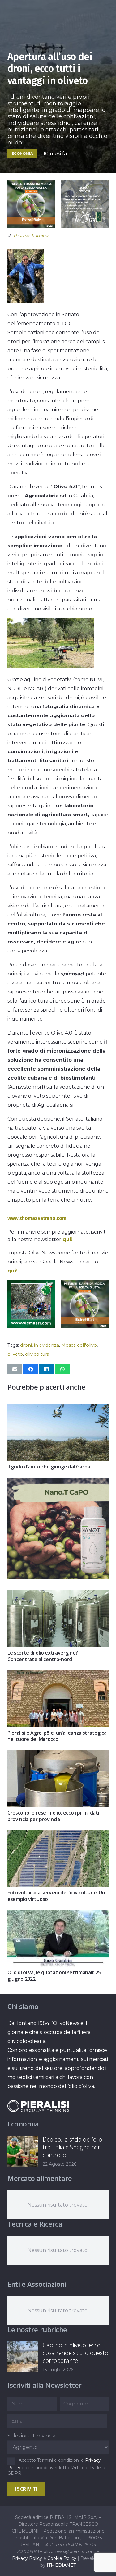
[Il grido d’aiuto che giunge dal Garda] (58, 1408)
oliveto (15, 1354)
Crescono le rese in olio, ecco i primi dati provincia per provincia (53, 1816)
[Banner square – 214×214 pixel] (85, 227)
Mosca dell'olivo (79, 1345)
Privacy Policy (27, 2558)
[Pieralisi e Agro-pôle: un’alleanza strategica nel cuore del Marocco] (58, 1675)
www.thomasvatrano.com (37, 1218)
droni (26, 1345)
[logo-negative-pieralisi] (38, 2106)
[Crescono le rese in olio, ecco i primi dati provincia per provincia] (58, 1754)
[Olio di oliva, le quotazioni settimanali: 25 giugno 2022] (58, 1914)
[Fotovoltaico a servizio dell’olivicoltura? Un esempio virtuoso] (58, 1834)
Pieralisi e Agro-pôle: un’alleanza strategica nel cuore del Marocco (57, 1736)
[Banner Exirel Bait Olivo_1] (31, 227)
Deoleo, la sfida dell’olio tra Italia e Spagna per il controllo (73, 2147)
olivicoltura (37, 1354)
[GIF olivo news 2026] (58, 1578)
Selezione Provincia (31, 2436)
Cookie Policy (62, 2558)
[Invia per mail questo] (15, 1369)
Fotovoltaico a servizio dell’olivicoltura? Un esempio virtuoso (56, 1896)
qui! (68, 1239)
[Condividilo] (31, 1369)
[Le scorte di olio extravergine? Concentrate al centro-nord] (58, 1595)
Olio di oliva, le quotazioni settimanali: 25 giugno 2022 (54, 1976)
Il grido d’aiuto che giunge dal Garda (49, 1467)
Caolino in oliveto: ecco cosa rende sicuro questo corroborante (75, 2353)
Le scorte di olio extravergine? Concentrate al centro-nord (43, 1656)
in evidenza (47, 1345)
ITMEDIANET (61, 2565)
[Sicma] (31, 1326)
